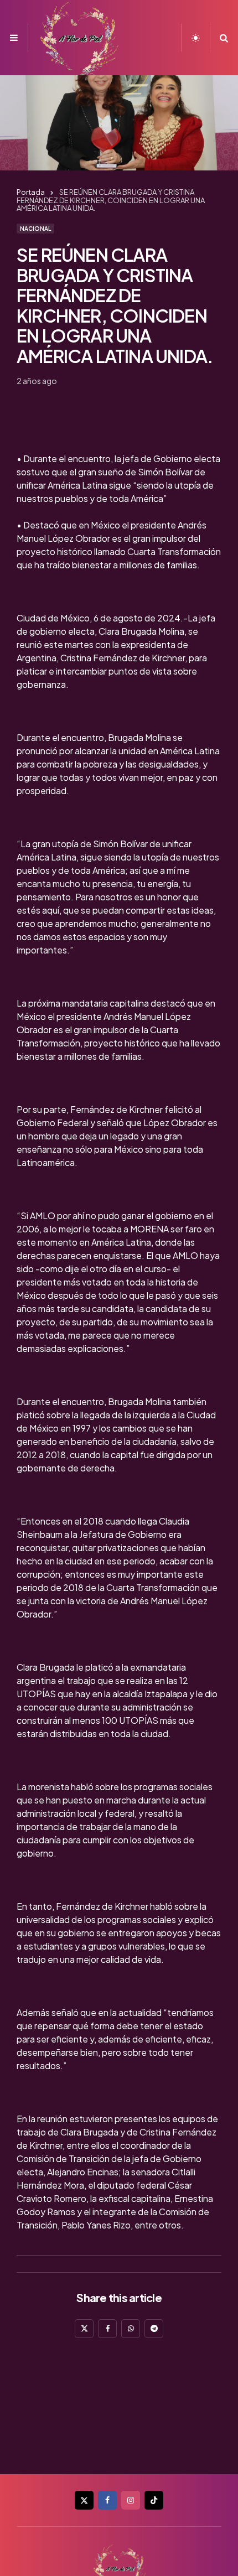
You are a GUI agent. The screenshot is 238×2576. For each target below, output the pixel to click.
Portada (31, 192)
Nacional (35, 229)
